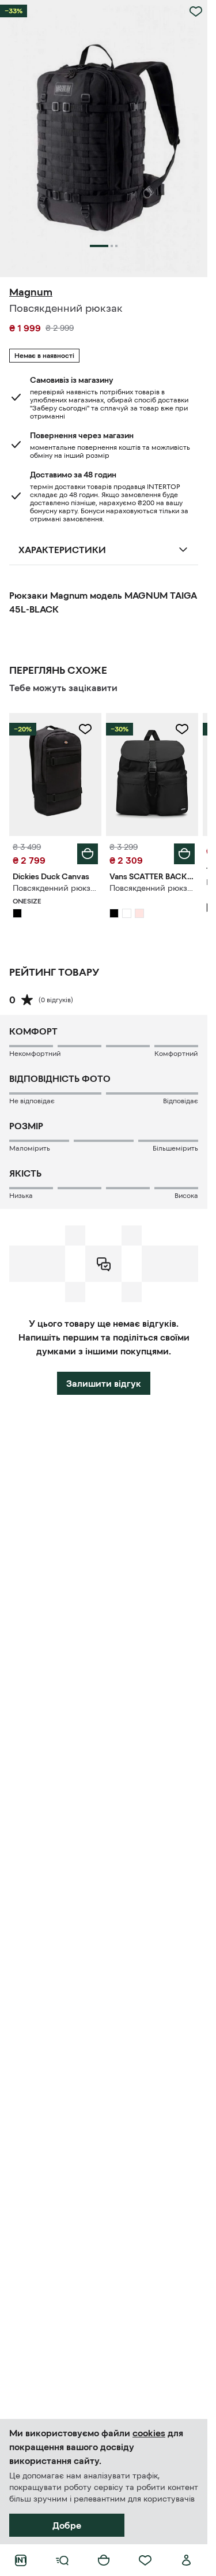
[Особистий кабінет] (187, 2560)
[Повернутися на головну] (21, 2560)
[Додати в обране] (196, 12)
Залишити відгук (104, 1383)
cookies (149, 2433)
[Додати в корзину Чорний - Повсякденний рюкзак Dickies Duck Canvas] (88, 854)
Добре (67, 2525)
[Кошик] (104, 2560)
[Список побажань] (145, 2560)
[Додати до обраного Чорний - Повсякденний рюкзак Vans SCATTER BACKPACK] (182, 729)
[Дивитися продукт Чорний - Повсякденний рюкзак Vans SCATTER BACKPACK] (152, 774)
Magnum (31, 292)
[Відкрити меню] (62, 2560)
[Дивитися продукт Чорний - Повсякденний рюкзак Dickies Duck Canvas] (55, 774)
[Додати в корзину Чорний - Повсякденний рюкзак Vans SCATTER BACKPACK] (184, 854)
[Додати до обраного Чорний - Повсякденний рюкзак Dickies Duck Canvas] (85, 729)
